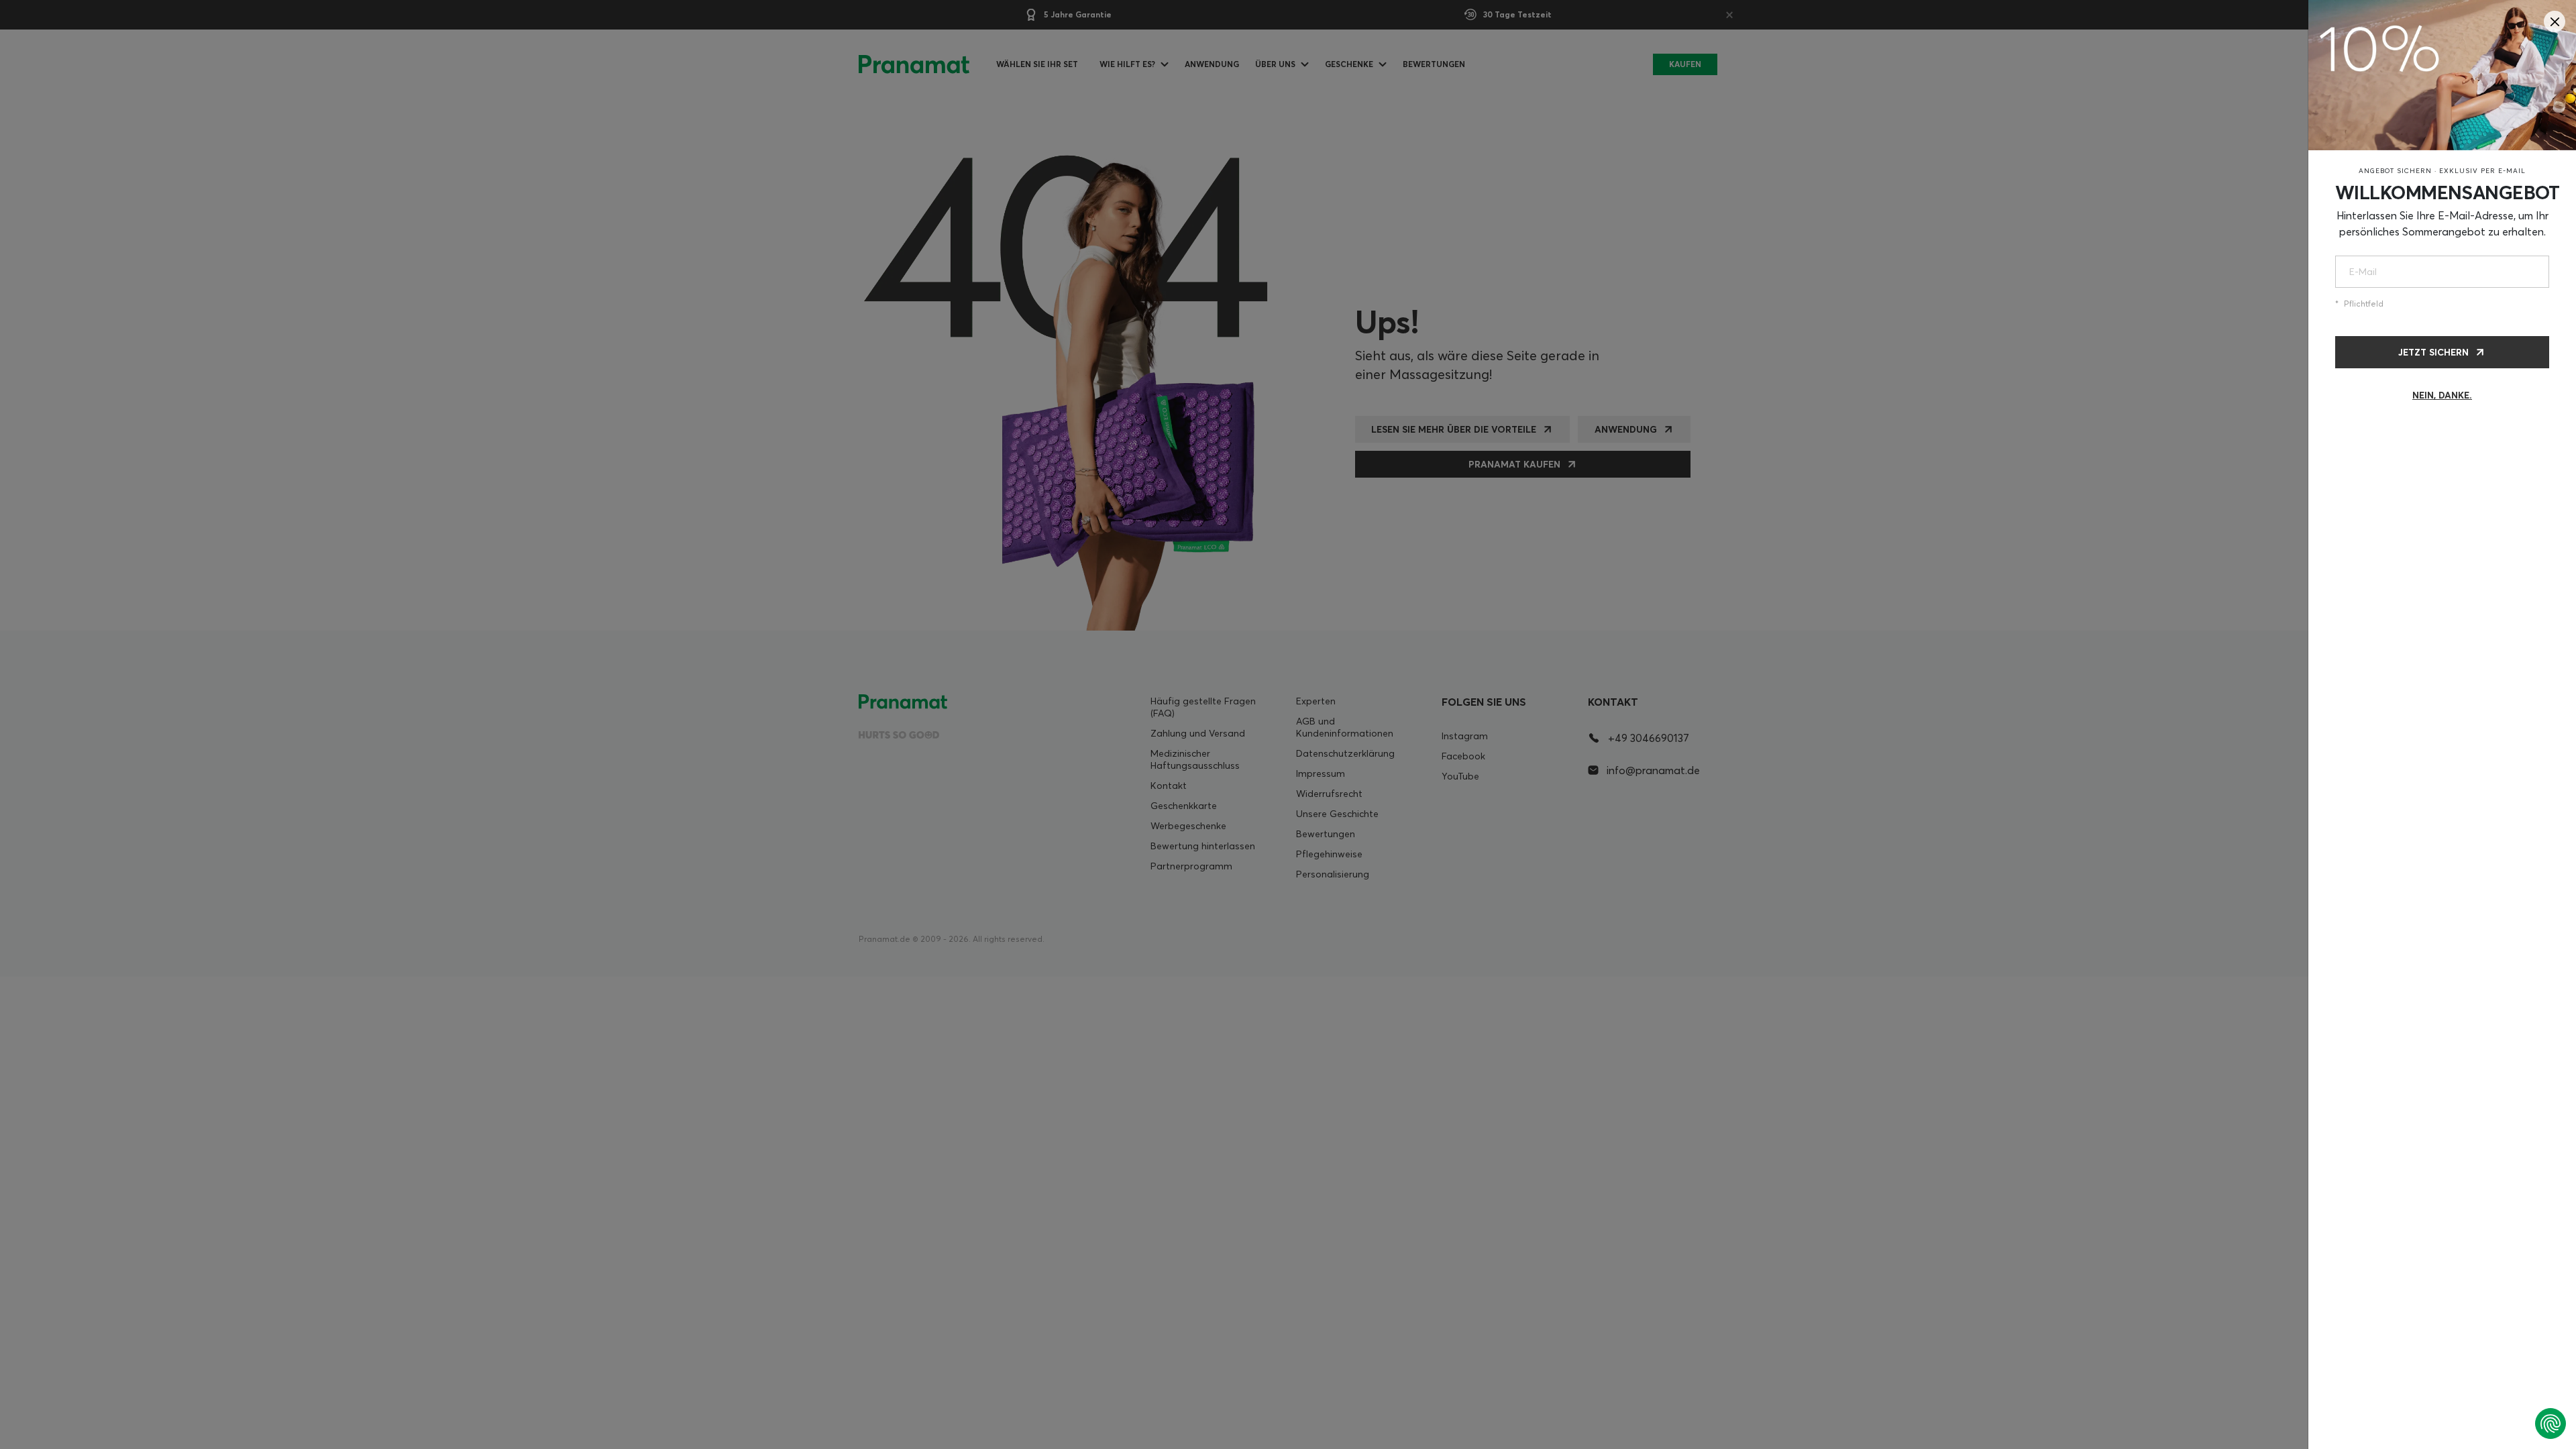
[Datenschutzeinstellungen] (2551, 1424)
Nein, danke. (2442, 395)
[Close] (2555, 21)
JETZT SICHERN (2433, 352)
